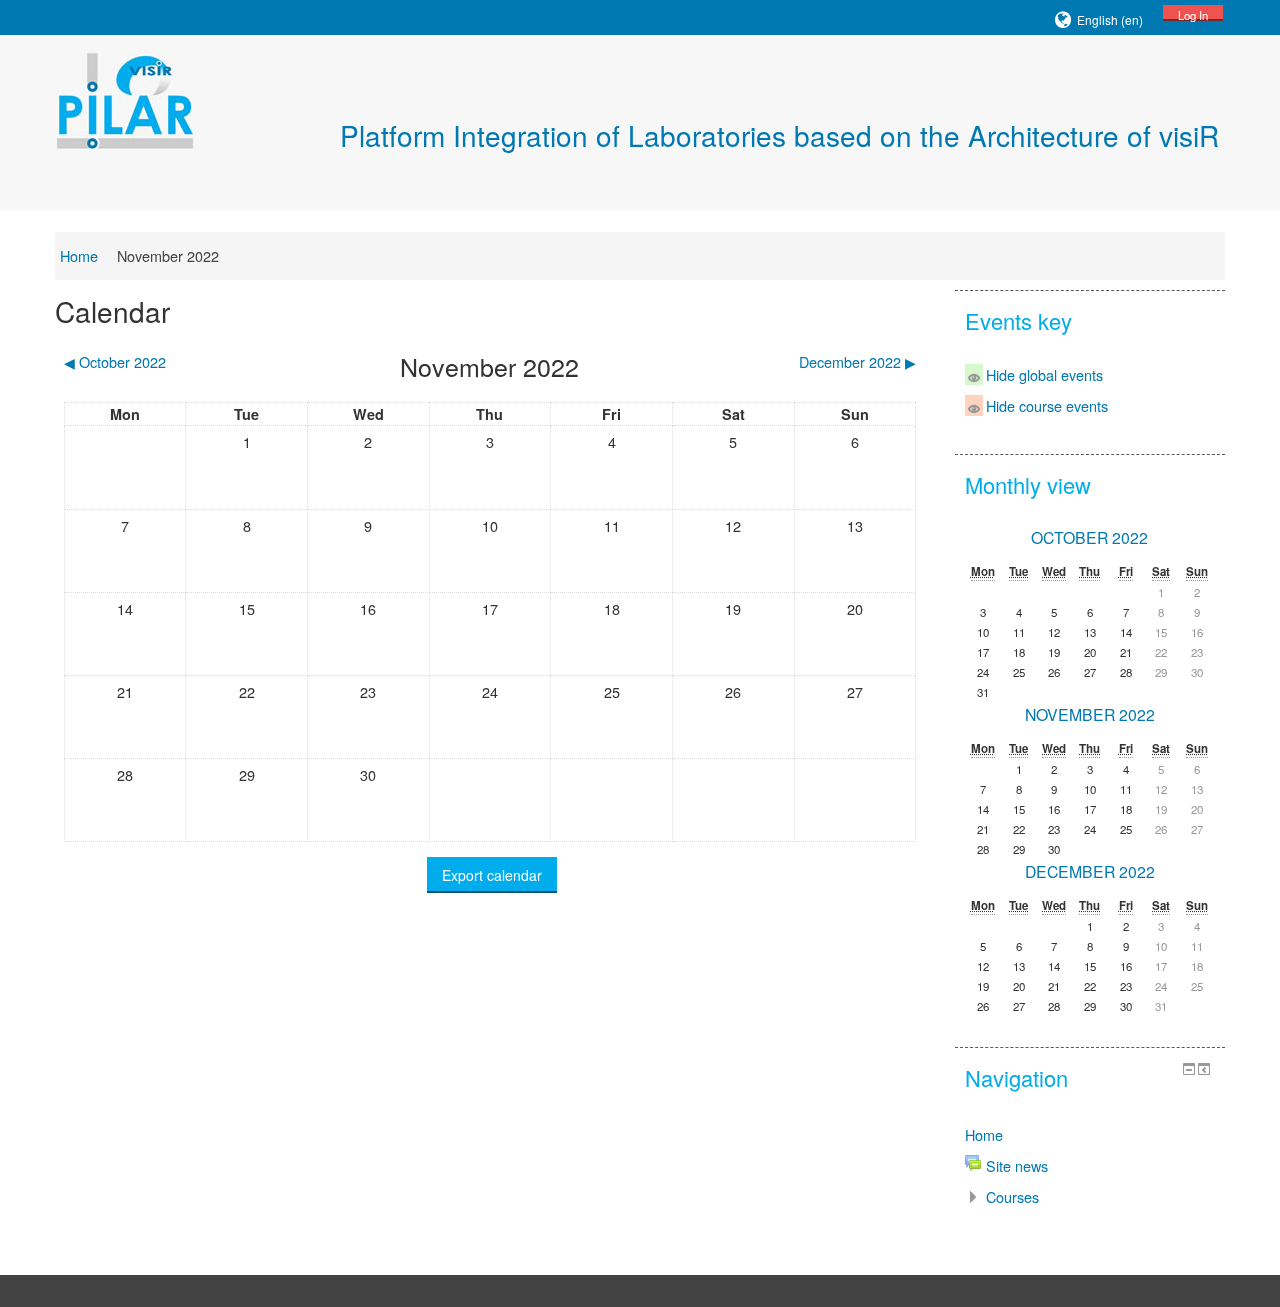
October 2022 (1089, 537)
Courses (1012, 1196)
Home (79, 255)
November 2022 (168, 255)
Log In (1193, 14)
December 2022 (1090, 871)
